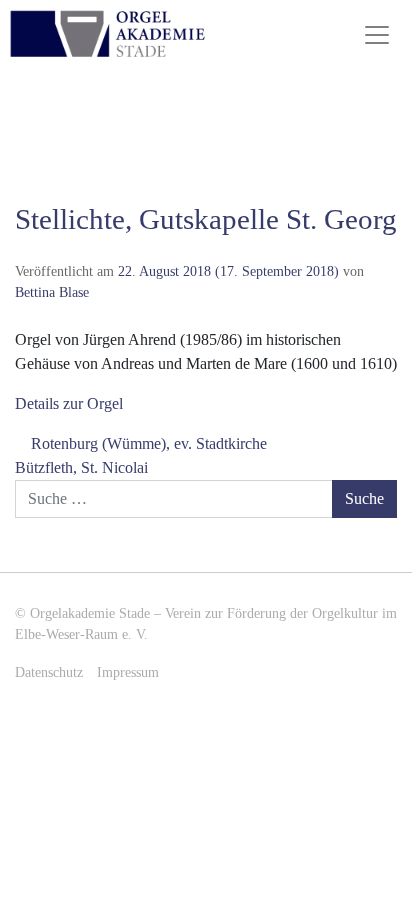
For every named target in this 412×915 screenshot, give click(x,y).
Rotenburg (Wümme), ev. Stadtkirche (147, 443)
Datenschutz (49, 672)
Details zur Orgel (69, 403)
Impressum (128, 672)
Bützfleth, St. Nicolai (83, 467)
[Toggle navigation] (377, 35)
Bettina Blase (52, 292)
